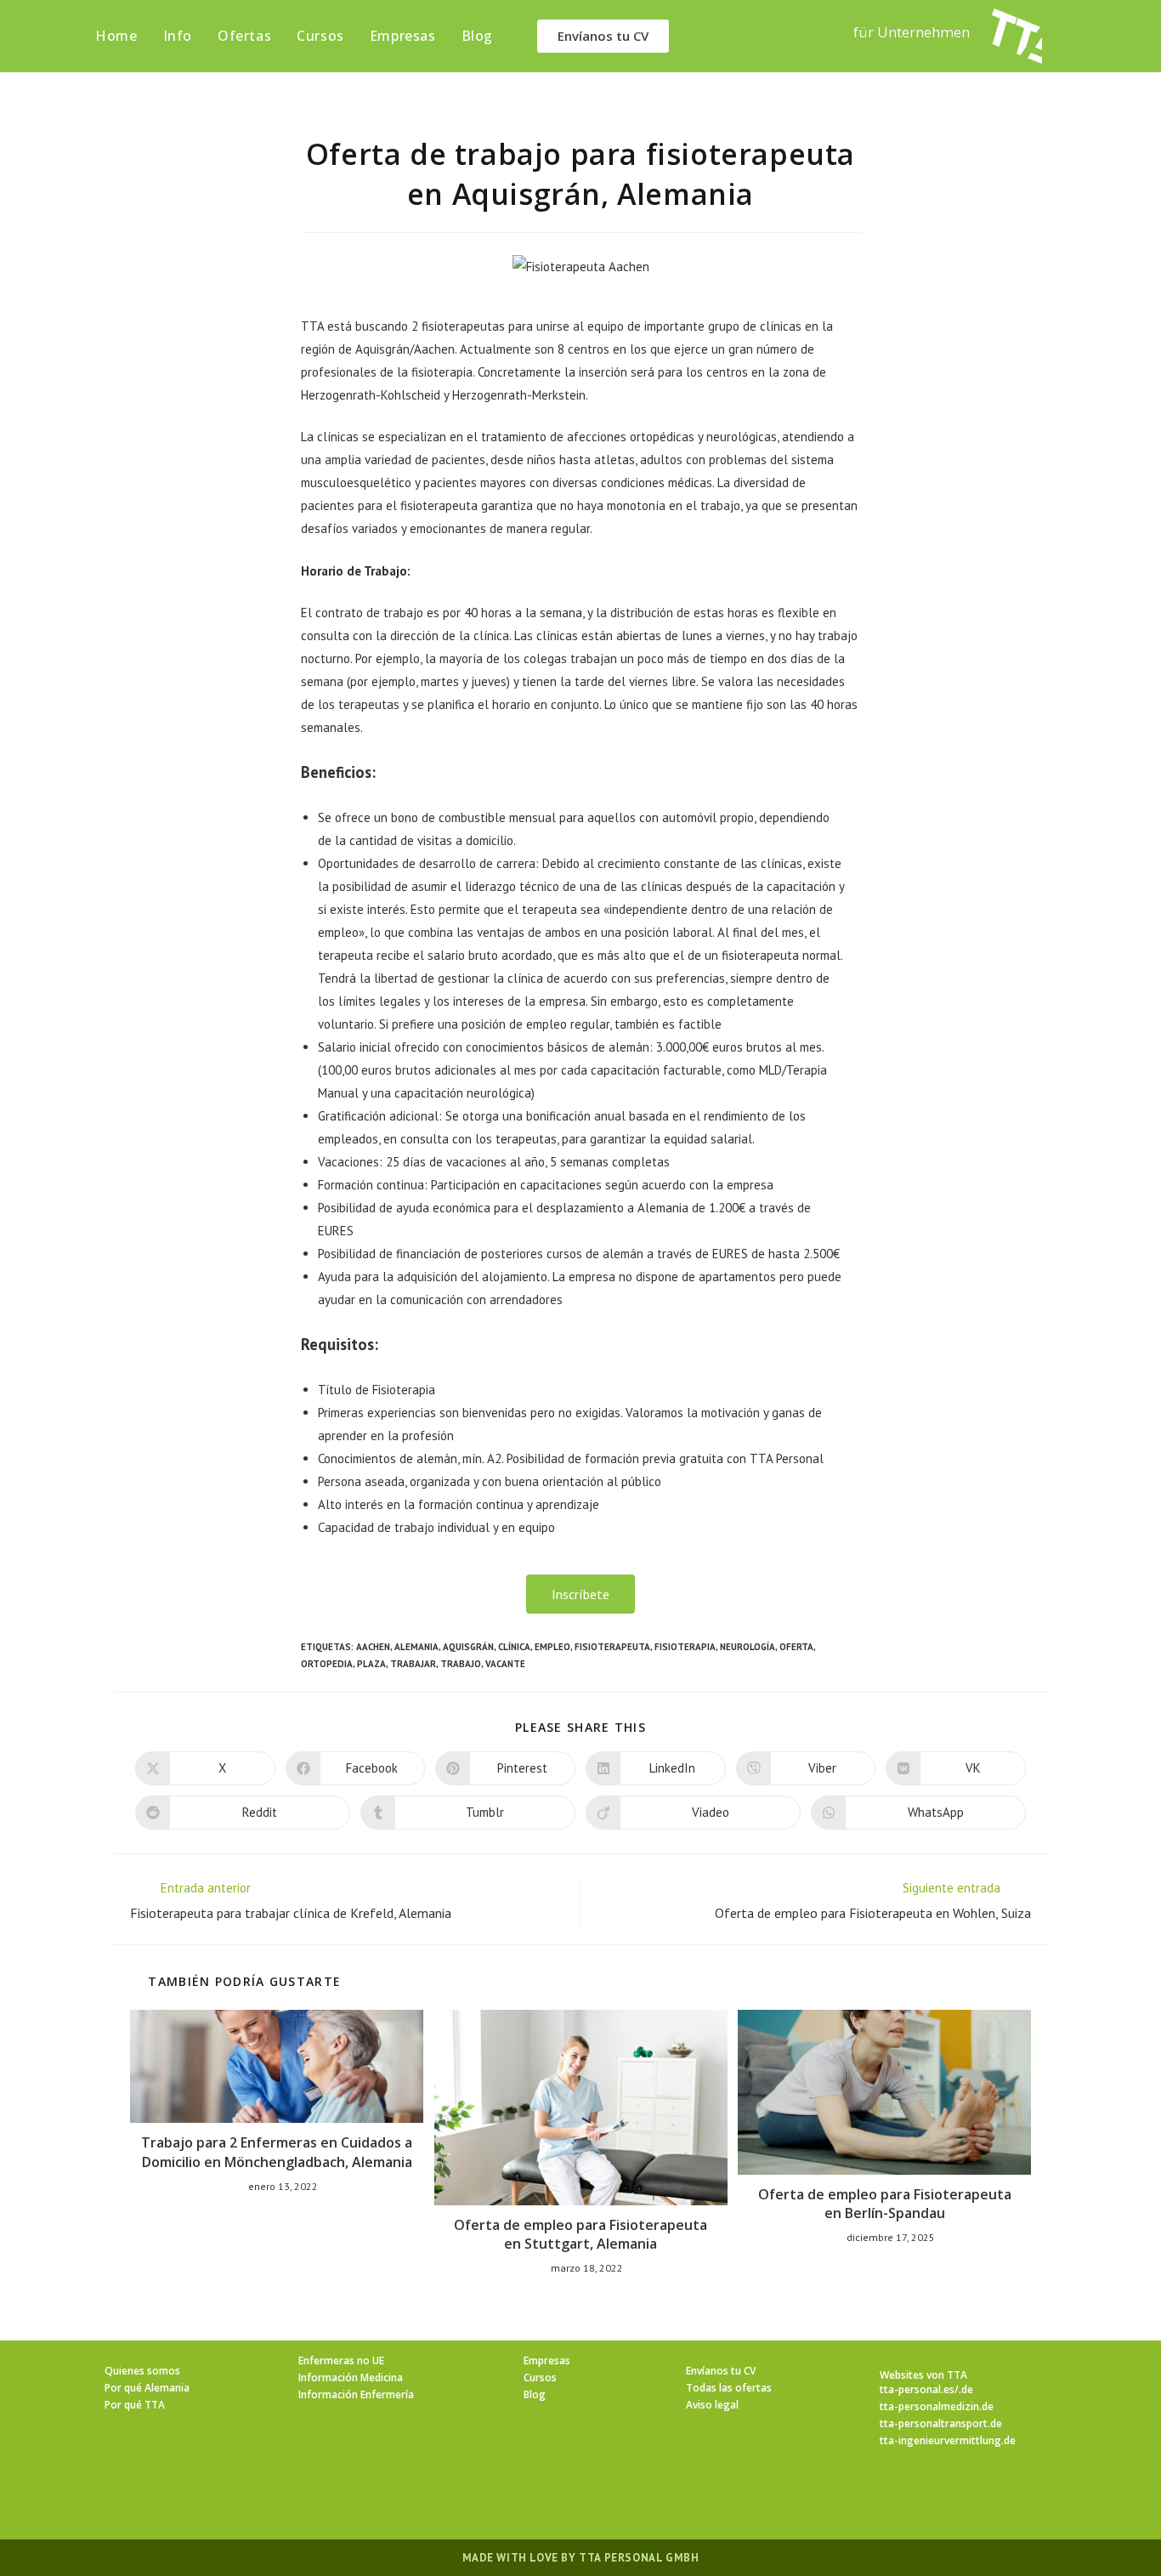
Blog (535, 2394)
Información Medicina (351, 2377)
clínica (514, 1647)
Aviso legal (712, 2405)
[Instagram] (560, 2497)
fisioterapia (685, 1647)
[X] (479, 2497)
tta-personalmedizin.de (937, 2406)
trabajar (413, 1664)
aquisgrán (468, 1647)
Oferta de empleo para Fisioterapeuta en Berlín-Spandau (885, 2204)
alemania (416, 1647)
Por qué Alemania (147, 2388)
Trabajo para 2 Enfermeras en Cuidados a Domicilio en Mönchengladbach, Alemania (277, 2152)
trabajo (461, 1664)
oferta (796, 1647)
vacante (505, 1664)
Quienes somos (142, 2371)
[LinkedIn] (601, 2497)
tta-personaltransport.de (941, 2423)
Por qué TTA (135, 2405)
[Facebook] (519, 2497)
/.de (964, 2389)
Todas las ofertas (729, 2388)
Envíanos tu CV (721, 2371)
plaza (371, 1664)
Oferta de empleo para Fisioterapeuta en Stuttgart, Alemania (580, 2234)
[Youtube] (682, 2497)
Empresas (547, 2360)
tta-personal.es (917, 2389)
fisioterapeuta (612, 1647)
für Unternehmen (912, 32)
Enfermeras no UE (341, 2360)
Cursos (540, 2377)
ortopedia (327, 1664)
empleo (552, 1647)
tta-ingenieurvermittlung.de (948, 2440)
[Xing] (642, 2497)
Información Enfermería (356, 2394)
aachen (373, 1647)
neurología (748, 1647)
